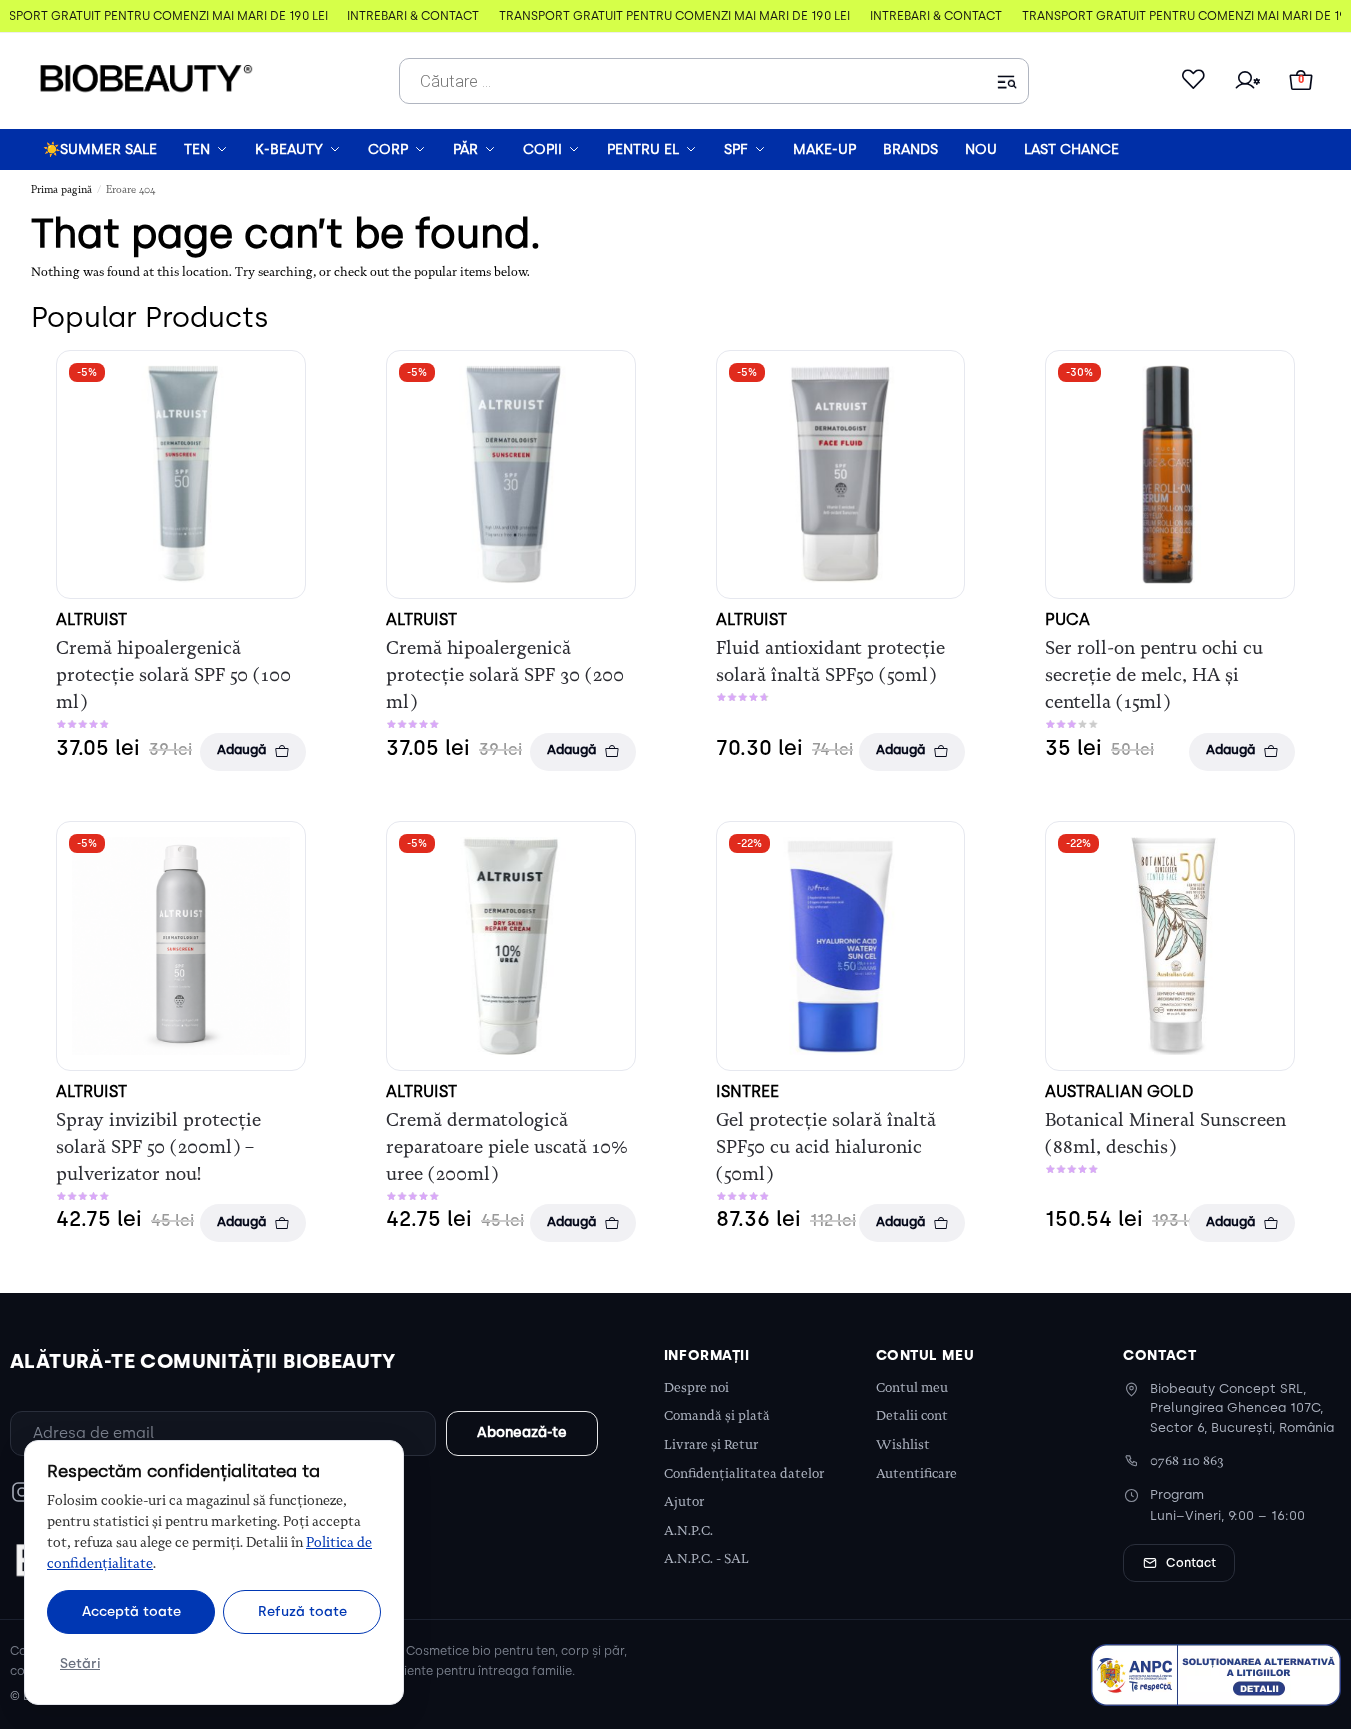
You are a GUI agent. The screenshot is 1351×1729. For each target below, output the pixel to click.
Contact (1191, 1563)
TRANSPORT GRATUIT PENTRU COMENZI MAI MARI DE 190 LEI (669, 16)
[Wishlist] (1193, 81)
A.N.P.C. (688, 1530)
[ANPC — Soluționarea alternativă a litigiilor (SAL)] (1216, 1675)
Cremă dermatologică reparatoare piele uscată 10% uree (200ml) (507, 1147)
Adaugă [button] (241, 749)
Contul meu (912, 1387)
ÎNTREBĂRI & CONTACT (408, 16)
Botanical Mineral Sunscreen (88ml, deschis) (1165, 1133)
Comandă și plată (717, 1415)
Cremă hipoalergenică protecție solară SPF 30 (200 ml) (505, 675)
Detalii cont (912, 1415)
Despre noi (696, 1387)
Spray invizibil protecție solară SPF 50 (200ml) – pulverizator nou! (158, 1147)
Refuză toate (302, 1611)
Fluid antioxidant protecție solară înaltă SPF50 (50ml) (830, 661)
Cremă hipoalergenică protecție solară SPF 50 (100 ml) (173, 675)
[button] (1301, 81)
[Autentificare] (1247, 81)
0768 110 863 (1187, 1460)
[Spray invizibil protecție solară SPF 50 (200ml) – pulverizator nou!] (181, 946)
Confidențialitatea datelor (744, 1473)
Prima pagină (61, 189)
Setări (80, 1663)
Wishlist (903, 1444)
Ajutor (684, 1501)
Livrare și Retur (711, 1444)
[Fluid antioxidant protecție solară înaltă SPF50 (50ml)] (841, 475)
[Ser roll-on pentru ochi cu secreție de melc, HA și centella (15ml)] (1170, 475)
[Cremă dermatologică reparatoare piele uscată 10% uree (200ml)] (511, 946)
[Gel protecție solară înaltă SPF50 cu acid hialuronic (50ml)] (841, 946)
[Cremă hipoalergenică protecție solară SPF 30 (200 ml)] (511, 475)
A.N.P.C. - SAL (706, 1558)
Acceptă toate (131, 1611)
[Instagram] (22, 1492)
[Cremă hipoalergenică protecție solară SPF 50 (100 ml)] (181, 475)
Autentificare (916, 1473)
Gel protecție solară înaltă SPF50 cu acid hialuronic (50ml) (826, 1147)
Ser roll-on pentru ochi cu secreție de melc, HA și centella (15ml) (1154, 675)
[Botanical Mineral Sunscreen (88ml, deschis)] (1170, 946)
